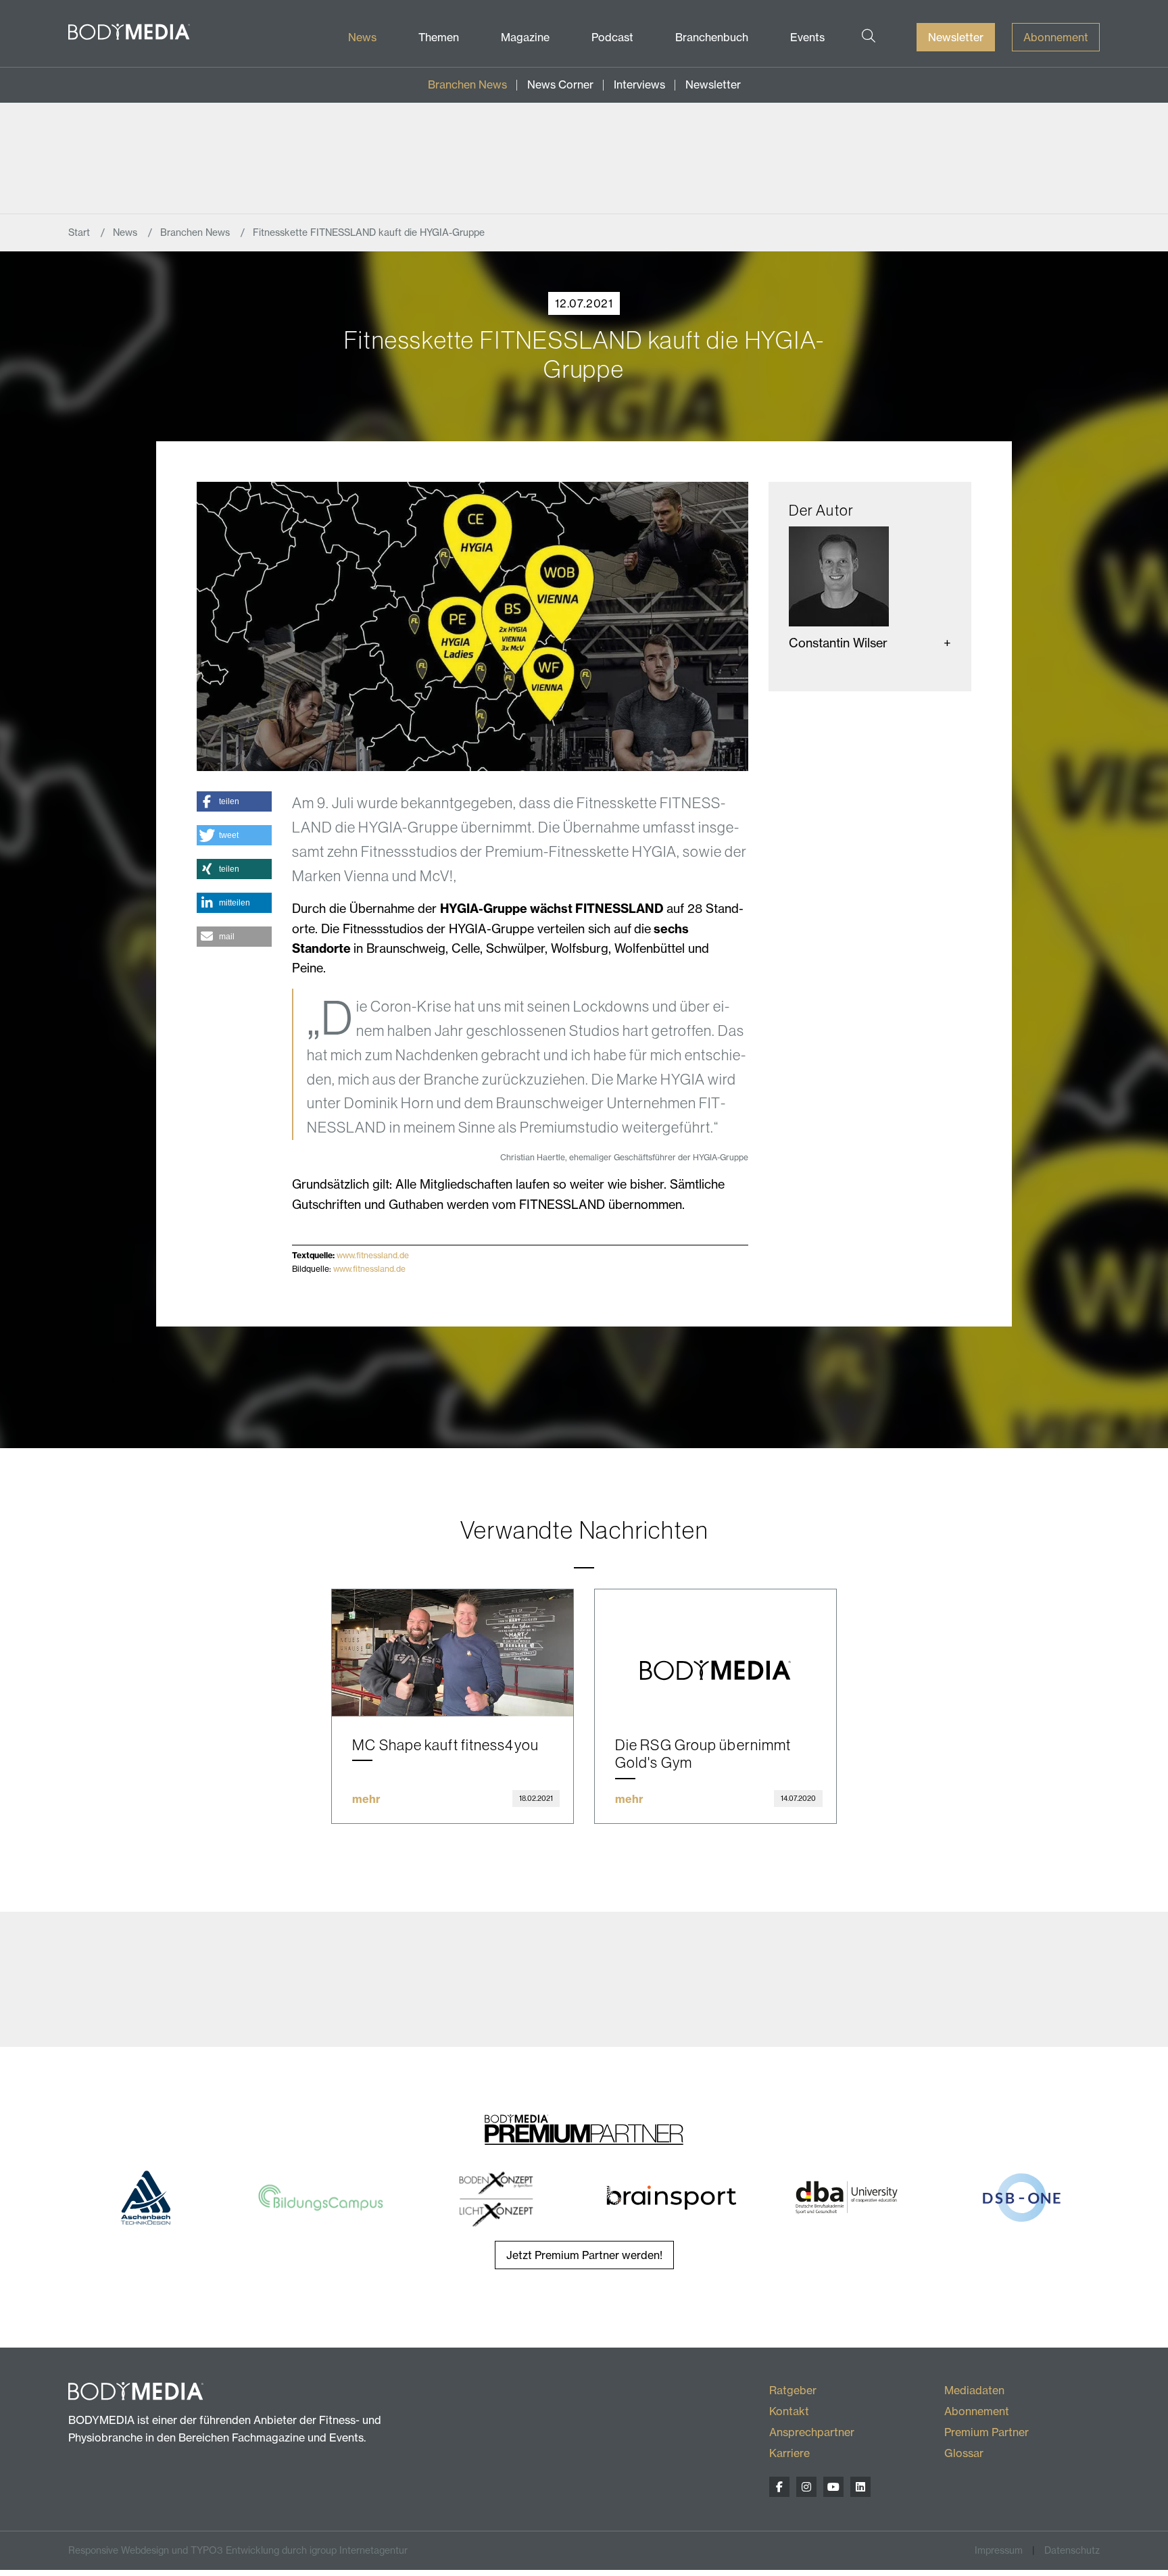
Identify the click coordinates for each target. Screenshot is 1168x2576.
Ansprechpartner (812, 2432)
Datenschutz (1072, 2550)
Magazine (525, 37)
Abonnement (1056, 37)
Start (80, 232)
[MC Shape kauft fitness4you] (453, 1653)
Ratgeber (793, 2390)
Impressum (999, 2550)
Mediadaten (974, 2390)
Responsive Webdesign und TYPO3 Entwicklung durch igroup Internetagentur (238, 2550)
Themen (439, 37)
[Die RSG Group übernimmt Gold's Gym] (715, 1653)
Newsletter (956, 37)
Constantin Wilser (838, 643)
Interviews (639, 84)
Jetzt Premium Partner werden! (584, 2255)
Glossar (964, 2453)
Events (807, 37)
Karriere (789, 2453)
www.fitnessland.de (373, 1255)
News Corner (560, 84)
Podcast (612, 37)
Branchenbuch (712, 37)
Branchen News (467, 84)
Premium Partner (987, 2432)
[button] (234, 801)
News (362, 37)
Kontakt (789, 2411)
